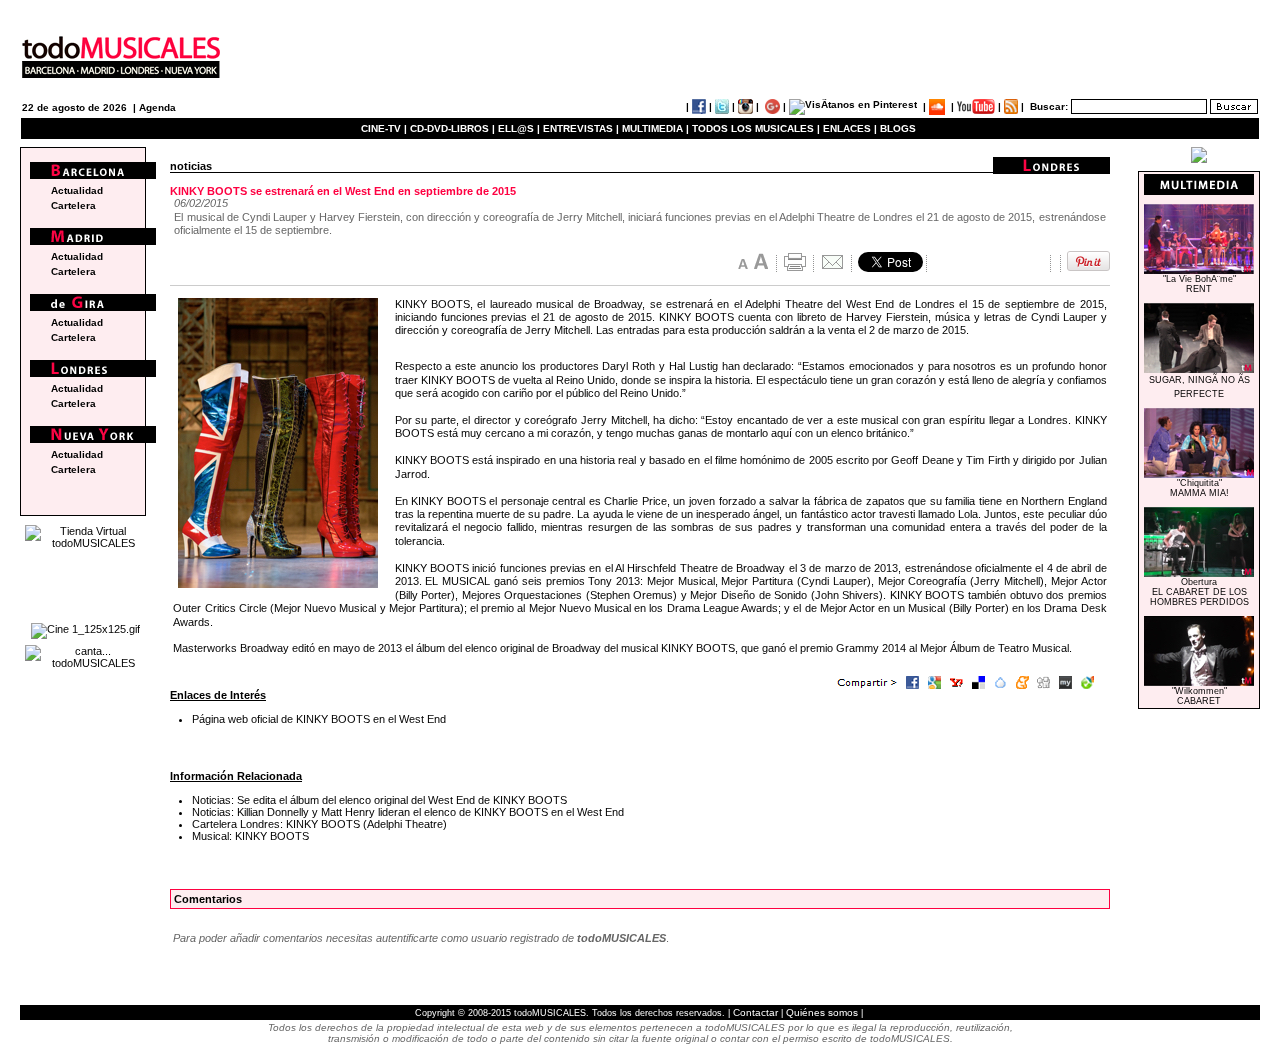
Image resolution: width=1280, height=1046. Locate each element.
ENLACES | (850, 128)
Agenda (157, 107)
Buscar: (1049, 106)
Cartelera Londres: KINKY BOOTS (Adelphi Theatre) (319, 824)
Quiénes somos (822, 1012)
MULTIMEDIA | (655, 128)
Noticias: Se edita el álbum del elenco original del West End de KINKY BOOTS (379, 800)
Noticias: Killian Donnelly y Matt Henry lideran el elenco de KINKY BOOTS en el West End (408, 812)
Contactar (755, 1012)
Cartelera (73, 205)
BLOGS (898, 128)
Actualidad (77, 190)
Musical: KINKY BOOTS (250, 836)
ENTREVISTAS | (581, 128)
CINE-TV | (385, 128)
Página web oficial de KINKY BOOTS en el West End (319, 719)
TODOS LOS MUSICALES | (756, 128)
